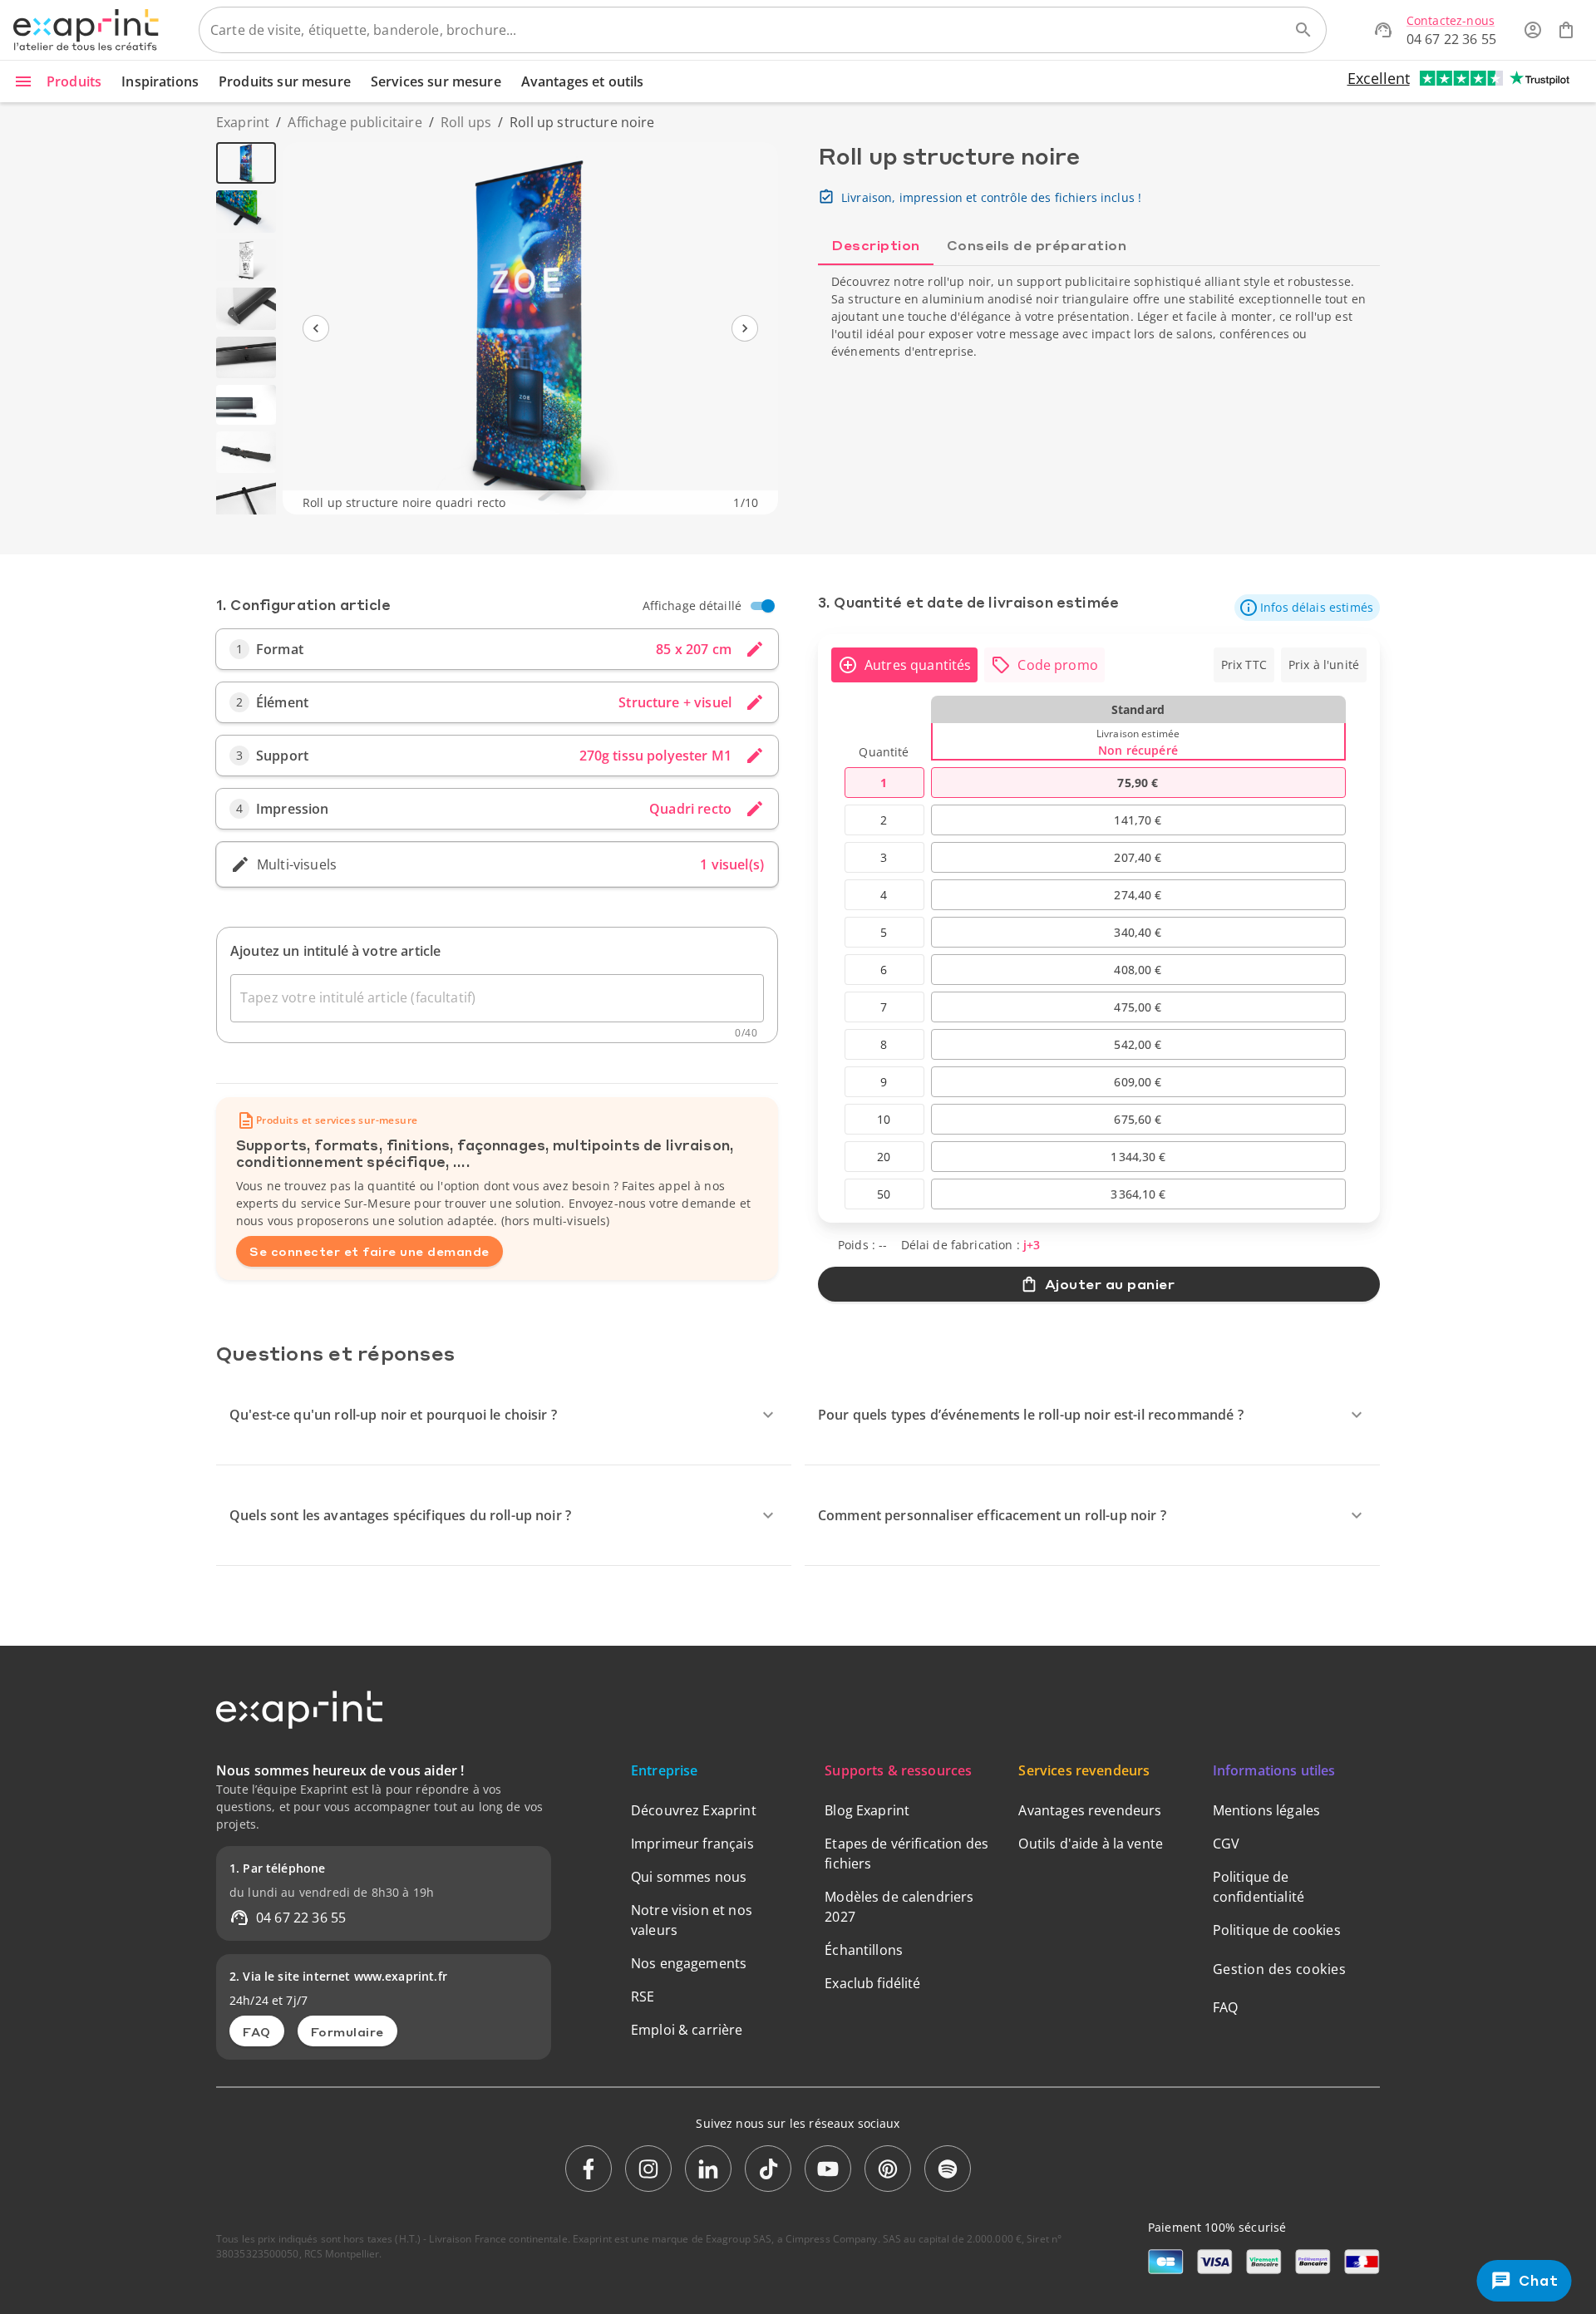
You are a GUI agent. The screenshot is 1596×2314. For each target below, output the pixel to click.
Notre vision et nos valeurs (692, 1920)
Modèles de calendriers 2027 (899, 1907)
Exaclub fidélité (872, 1983)
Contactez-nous (1451, 20)
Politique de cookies (1277, 1930)
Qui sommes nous (689, 1877)
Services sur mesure (436, 81)
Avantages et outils (583, 81)
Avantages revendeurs (1090, 1810)
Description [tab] (876, 245)
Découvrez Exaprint (694, 1810)
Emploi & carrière (687, 2030)
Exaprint (243, 122)
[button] (1307, 608)
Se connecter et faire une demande (369, 1251)
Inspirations (160, 81)
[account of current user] (1533, 30)
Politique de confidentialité (1259, 1887)
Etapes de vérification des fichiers (906, 1854)
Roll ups (466, 122)
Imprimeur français (692, 1844)
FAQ (257, 2031)
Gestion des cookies (1280, 1969)
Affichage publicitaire (355, 122)
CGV (1226, 1844)
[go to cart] (1566, 30)
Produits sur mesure (285, 81)
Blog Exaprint (867, 1810)
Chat (1537, 2280)
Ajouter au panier (1110, 1284)
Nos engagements (689, 1963)
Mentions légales (1266, 1810)
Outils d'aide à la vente (1091, 1844)
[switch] (768, 606)
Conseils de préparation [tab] (1037, 245)
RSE (643, 1996)
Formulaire (347, 2031)
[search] (1303, 30)
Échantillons (864, 1950)
